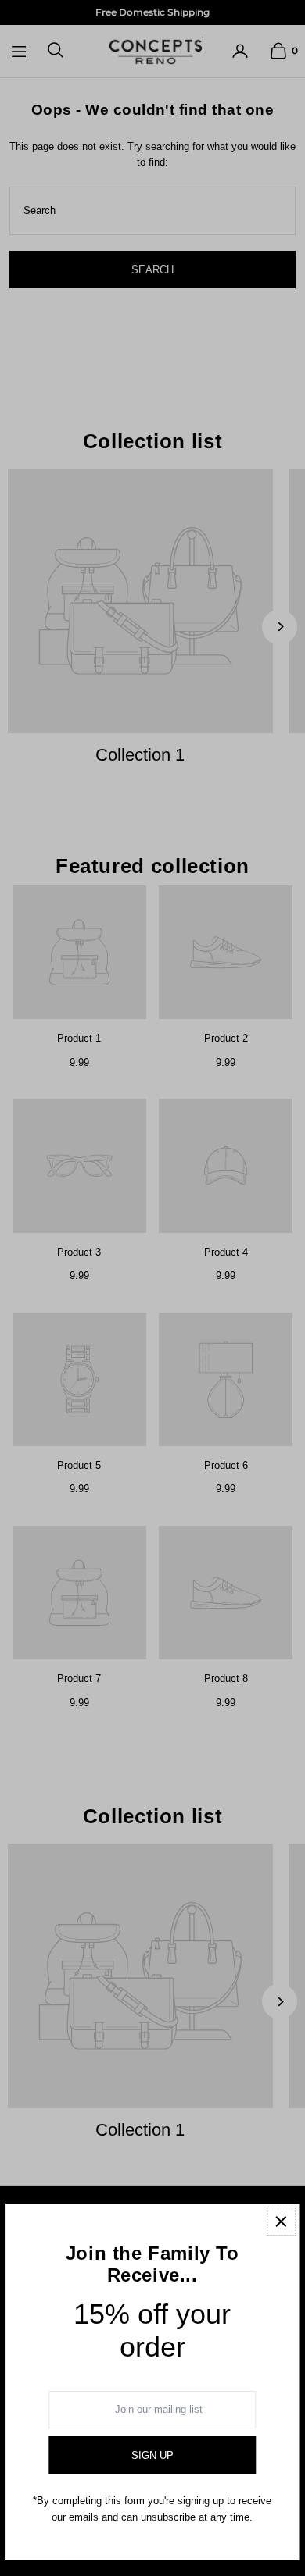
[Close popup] (281, 2221)
